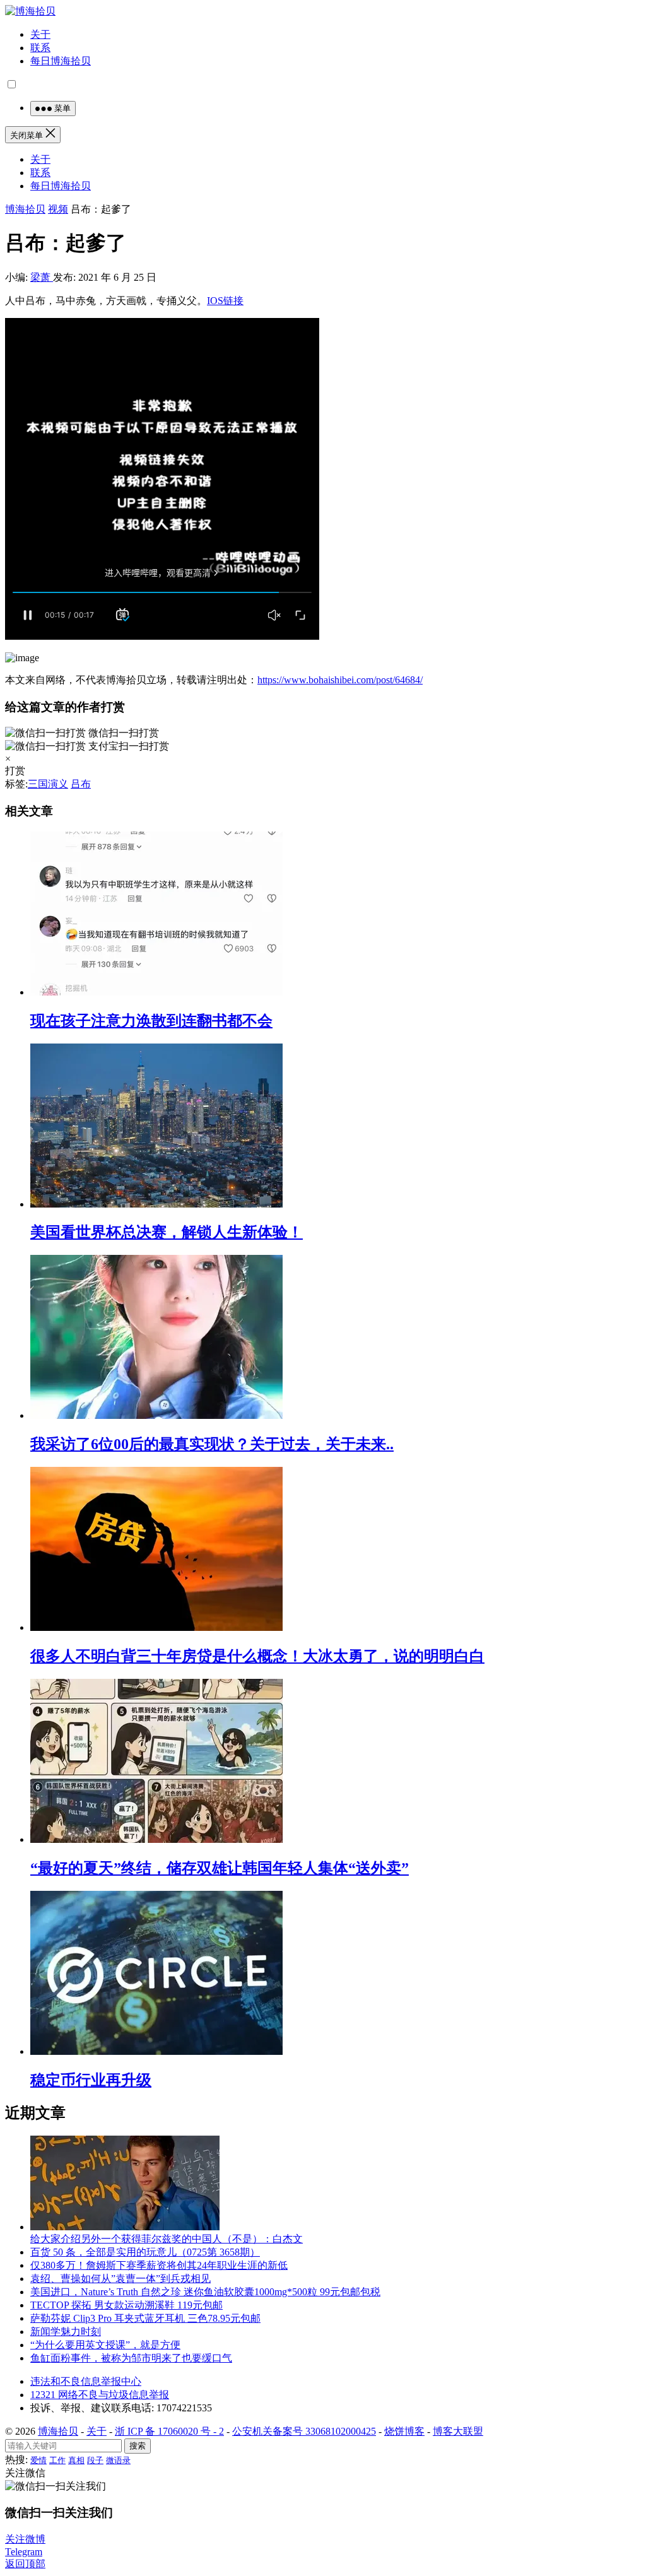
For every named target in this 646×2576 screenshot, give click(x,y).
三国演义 (48, 784)
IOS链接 (225, 301)
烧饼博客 (404, 2431)
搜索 (138, 2446)
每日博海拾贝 (61, 61)
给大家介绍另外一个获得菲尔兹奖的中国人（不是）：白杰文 (167, 2239)
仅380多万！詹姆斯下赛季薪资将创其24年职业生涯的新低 (159, 2265)
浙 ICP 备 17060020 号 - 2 (169, 2431)
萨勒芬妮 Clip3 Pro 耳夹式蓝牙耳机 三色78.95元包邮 (145, 2318)
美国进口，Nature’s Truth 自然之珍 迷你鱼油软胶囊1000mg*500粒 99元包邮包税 (205, 2292)
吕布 (81, 784)
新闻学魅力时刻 (66, 2332)
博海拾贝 (25, 209)
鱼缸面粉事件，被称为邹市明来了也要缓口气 (131, 2358)
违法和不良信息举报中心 (86, 2381)
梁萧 (42, 277)
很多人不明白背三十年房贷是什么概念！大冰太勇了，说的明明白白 (257, 1656)
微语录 (118, 2460)
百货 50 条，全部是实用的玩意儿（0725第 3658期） (145, 2252)
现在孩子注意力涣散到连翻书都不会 (151, 1021)
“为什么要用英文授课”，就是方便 (105, 2345)
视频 (58, 209)
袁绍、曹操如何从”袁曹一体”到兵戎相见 (120, 2279)
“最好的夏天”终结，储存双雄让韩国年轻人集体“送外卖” (220, 1868)
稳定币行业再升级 (91, 2080)
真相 (76, 2460)
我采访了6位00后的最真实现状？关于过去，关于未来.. (212, 1444)
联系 (40, 48)
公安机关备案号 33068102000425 (304, 2431)
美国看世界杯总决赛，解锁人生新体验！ (167, 1232)
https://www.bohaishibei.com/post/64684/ (340, 680)
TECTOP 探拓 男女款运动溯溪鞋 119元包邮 (126, 2305)
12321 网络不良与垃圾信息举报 (100, 2395)
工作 (57, 2460)
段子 (95, 2460)
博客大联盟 (458, 2431)
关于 (40, 34)
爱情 (38, 2460)
